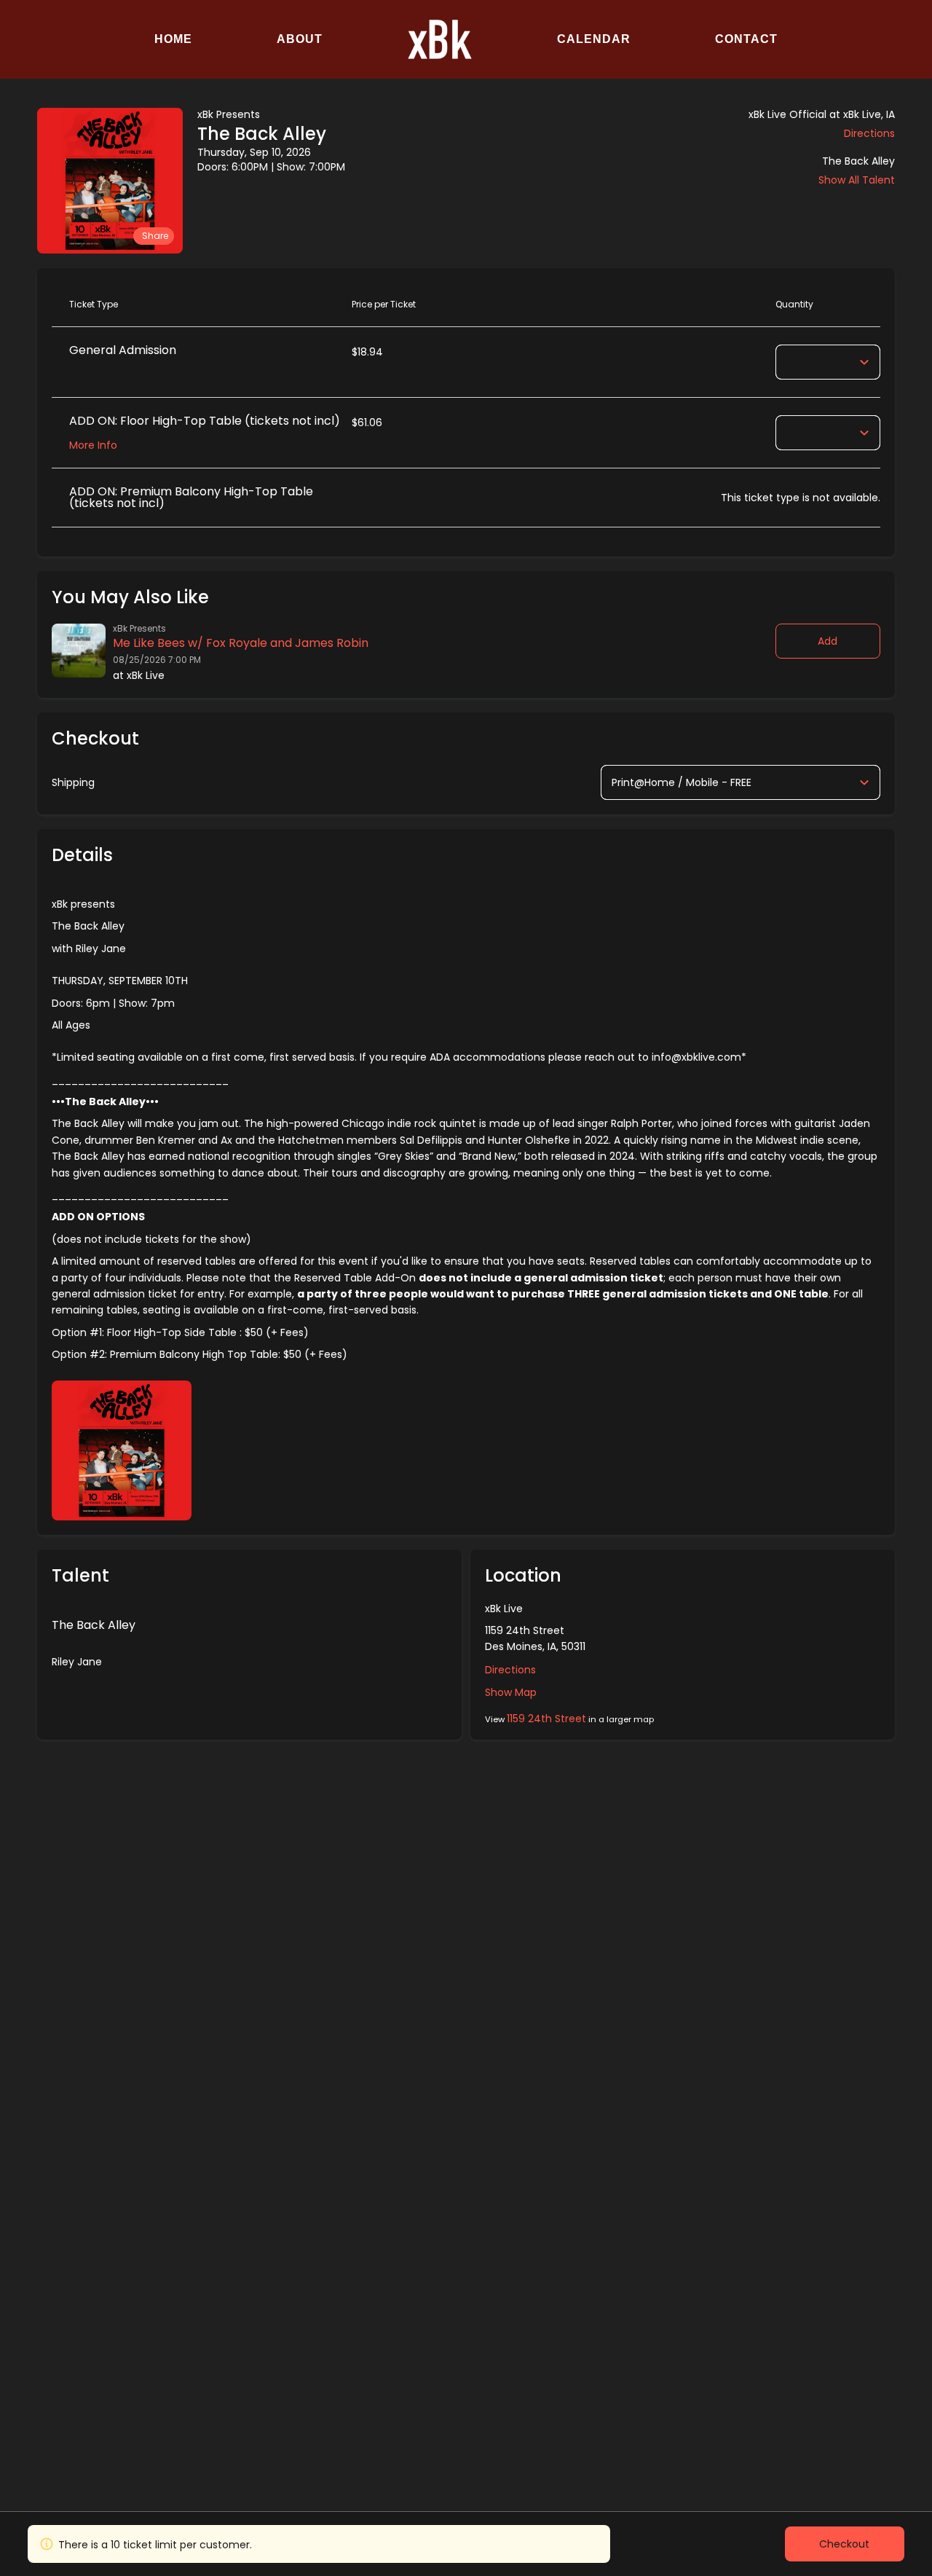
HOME (173, 39)
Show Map (511, 1692)
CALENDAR (594, 39)
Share (155, 236)
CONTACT (746, 39)
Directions (869, 133)
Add (828, 641)
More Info (93, 445)
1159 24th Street (546, 1719)
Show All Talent (857, 180)
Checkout (844, 2544)
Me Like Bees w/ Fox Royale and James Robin (241, 643)
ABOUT (300, 39)
